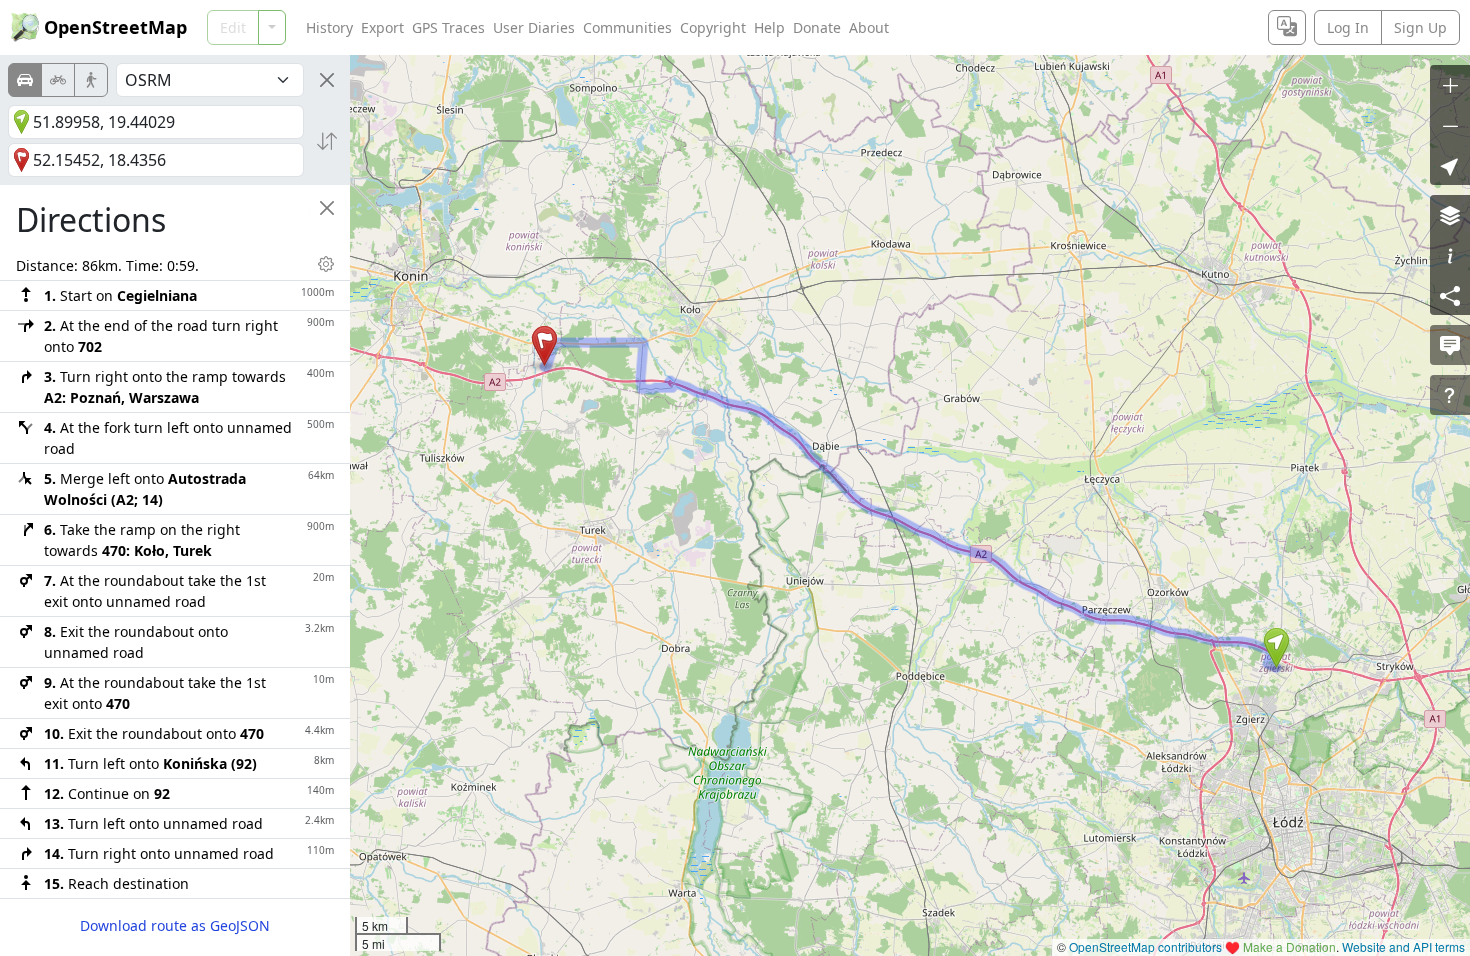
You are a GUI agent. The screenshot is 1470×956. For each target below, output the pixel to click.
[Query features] (1450, 395)
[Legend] (1450, 255)
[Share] (1450, 295)
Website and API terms (1403, 946)
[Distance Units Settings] (326, 264)
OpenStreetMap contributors (1145, 946)
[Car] (25, 80)
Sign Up (1420, 27)
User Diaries (534, 27)
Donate (817, 27)
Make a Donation (1289, 946)
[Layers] (1450, 215)
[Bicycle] (58, 80)
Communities (627, 27)
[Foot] (91, 80)
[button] (1276, 648)
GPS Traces (448, 27)
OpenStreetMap (115, 27)
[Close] (327, 80)
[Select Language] (1287, 27)
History (329, 27)
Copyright (713, 27)
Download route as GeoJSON (175, 925)
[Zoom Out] (1450, 125)
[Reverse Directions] (327, 141)
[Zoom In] (1450, 85)
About (869, 27)
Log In (1348, 27)
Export (382, 27)
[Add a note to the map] (1450, 345)
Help (769, 27)
